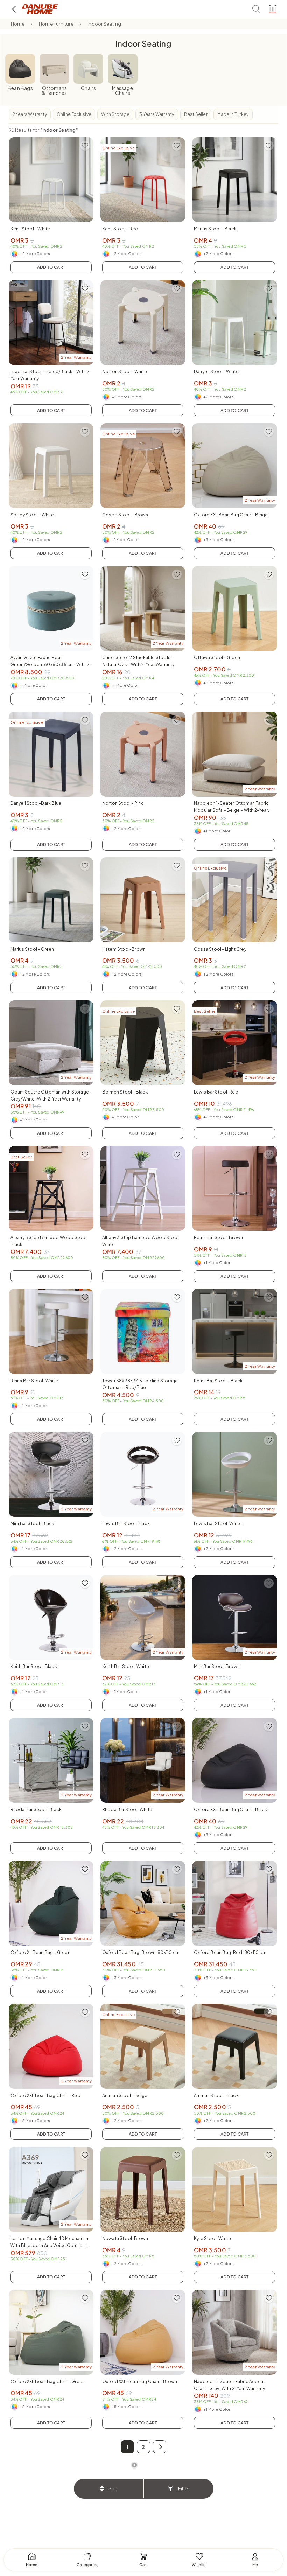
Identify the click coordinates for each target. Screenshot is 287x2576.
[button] (160, 2447)
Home (18, 24)
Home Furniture (56, 24)
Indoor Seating (104, 24)
